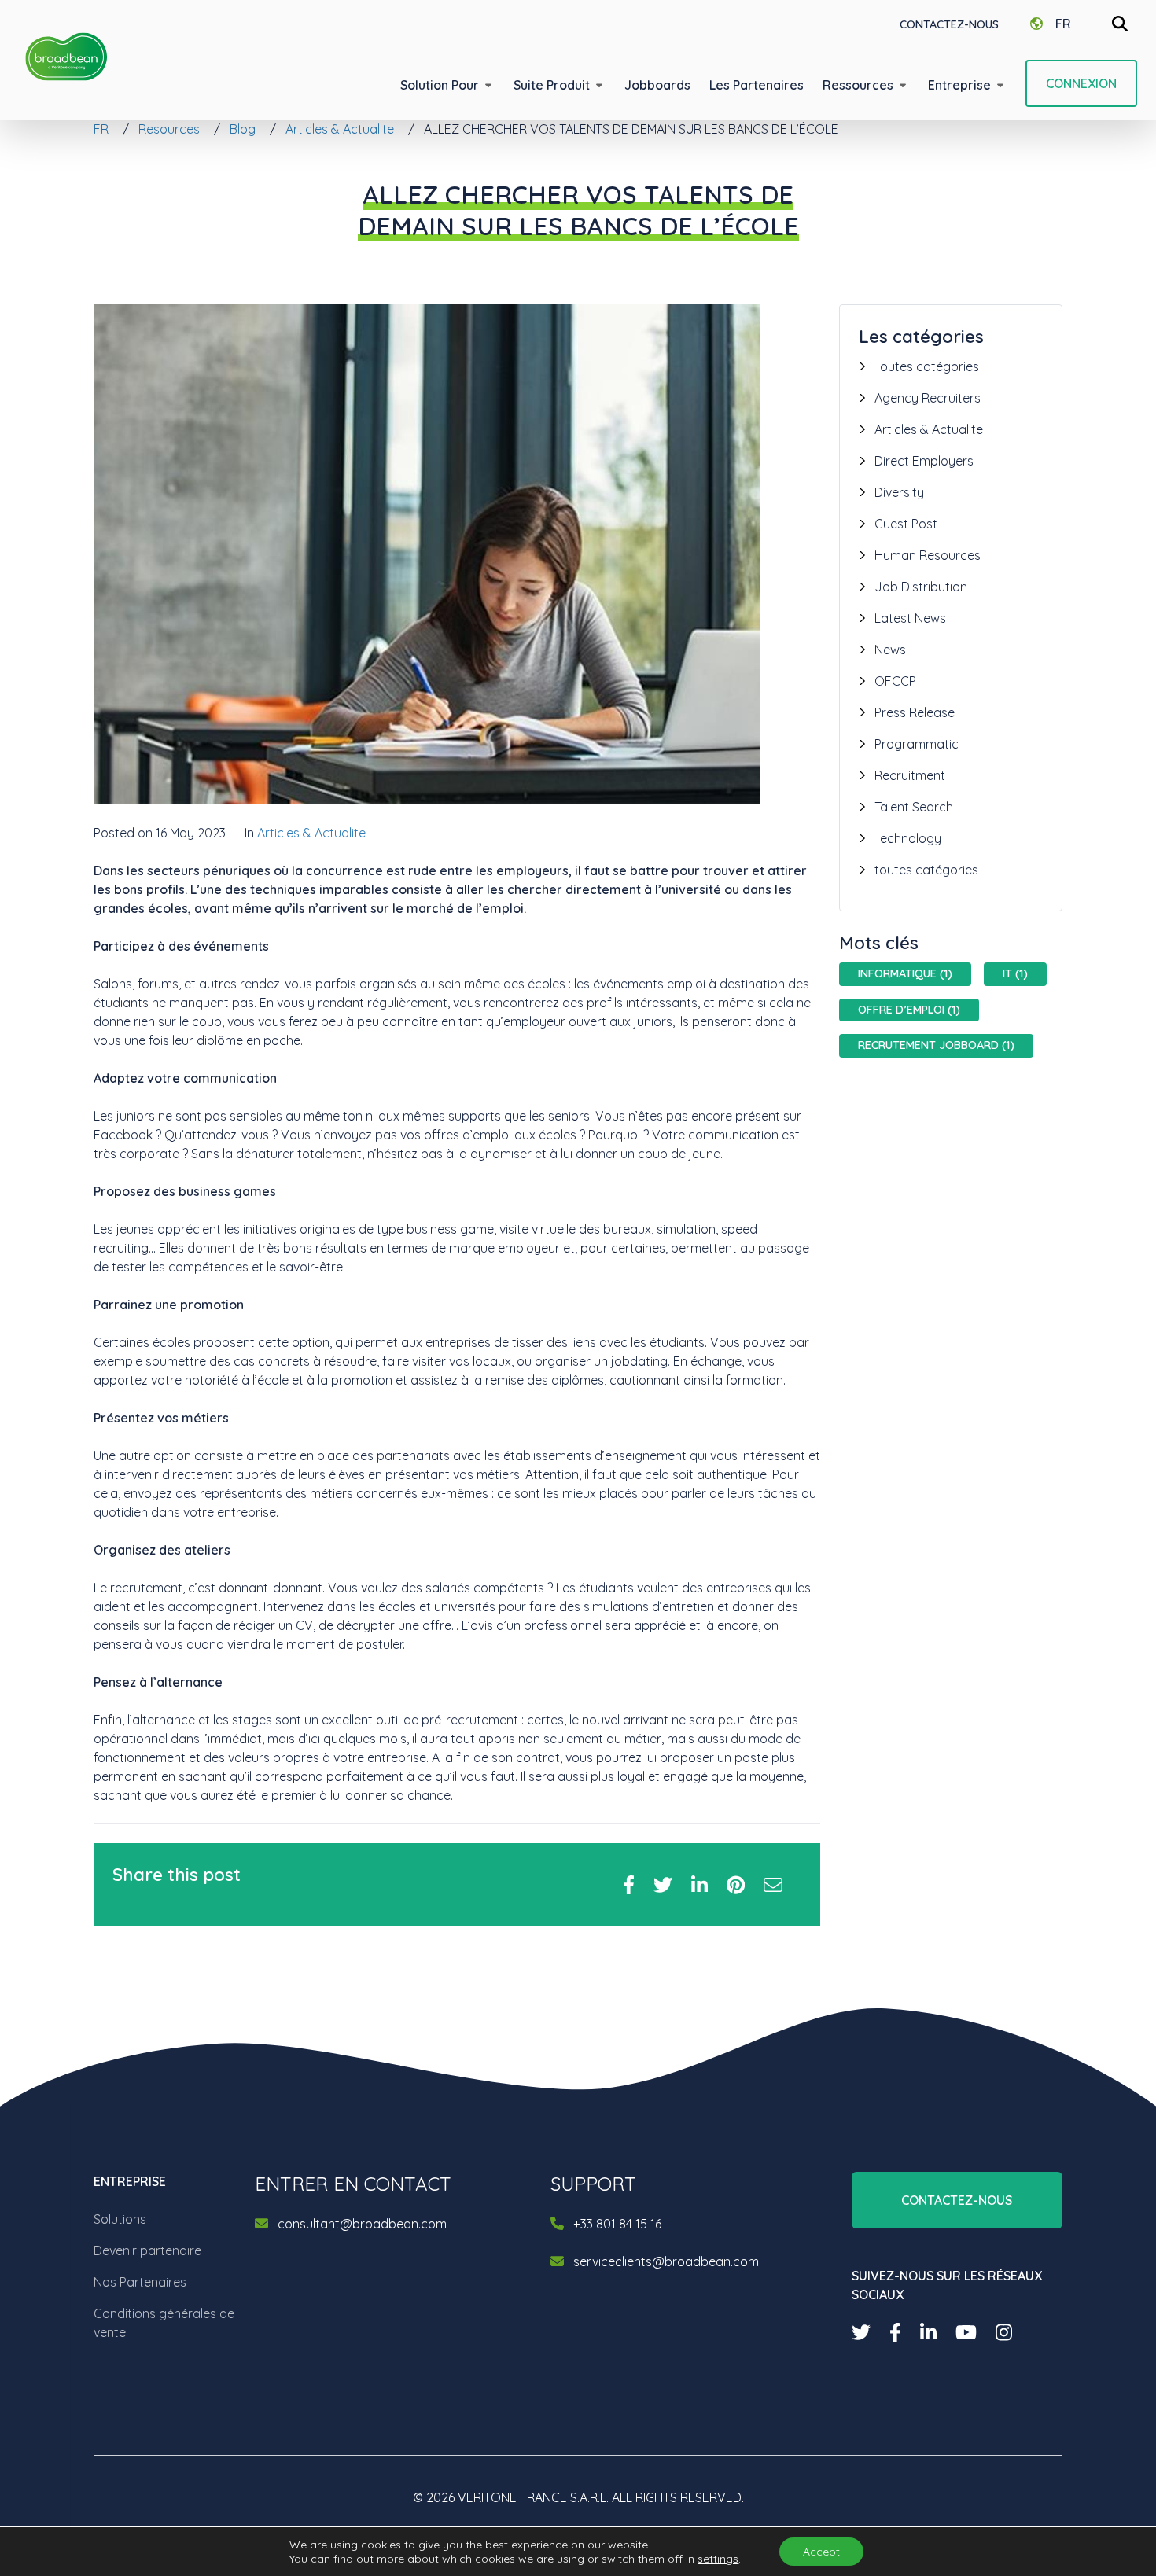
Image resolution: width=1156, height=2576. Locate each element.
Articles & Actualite (311, 833)
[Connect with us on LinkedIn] (928, 2332)
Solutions (120, 2219)
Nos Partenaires (140, 2282)
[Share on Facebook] (629, 1885)
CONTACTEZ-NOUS (949, 24)
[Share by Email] (773, 1885)
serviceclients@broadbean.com (666, 2261)
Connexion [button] (1081, 83)
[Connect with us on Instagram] (1004, 2332)
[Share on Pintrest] (736, 1885)
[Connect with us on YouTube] (966, 2332)
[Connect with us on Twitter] (861, 2332)
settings (718, 2559)
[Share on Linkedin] (699, 1885)
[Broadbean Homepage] (66, 57)
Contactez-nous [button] (957, 2200)
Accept (821, 2552)
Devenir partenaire (147, 2250)
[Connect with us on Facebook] (895, 2332)
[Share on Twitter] (663, 1885)
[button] (447, 85)
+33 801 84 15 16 (617, 2224)
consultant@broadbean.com (362, 2224)
